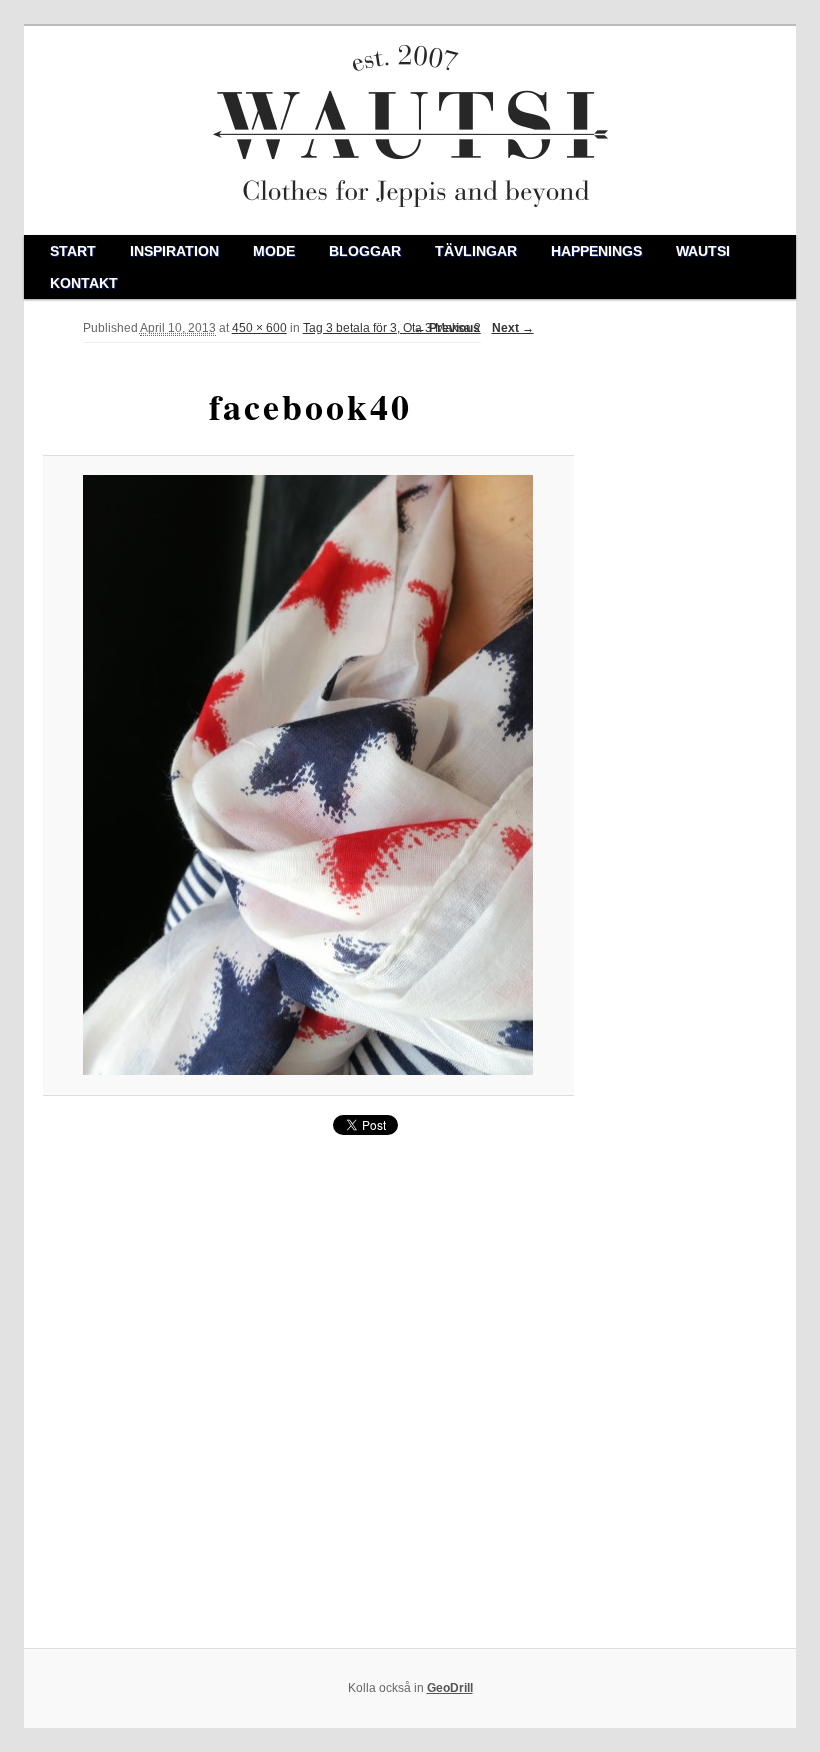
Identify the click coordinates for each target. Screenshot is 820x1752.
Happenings (596, 251)
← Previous (447, 328)
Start (73, 251)
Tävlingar (476, 251)
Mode (274, 251)
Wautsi (703, 251)
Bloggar (365, 251)
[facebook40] (308, 775)
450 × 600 (259, 328)
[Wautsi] (410, 130)
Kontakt (84, 283)
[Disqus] (308, 1392)
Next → (513, 328)
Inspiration (174, 251)
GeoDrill (450, 1688)
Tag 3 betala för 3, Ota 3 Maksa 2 (392, 328)
